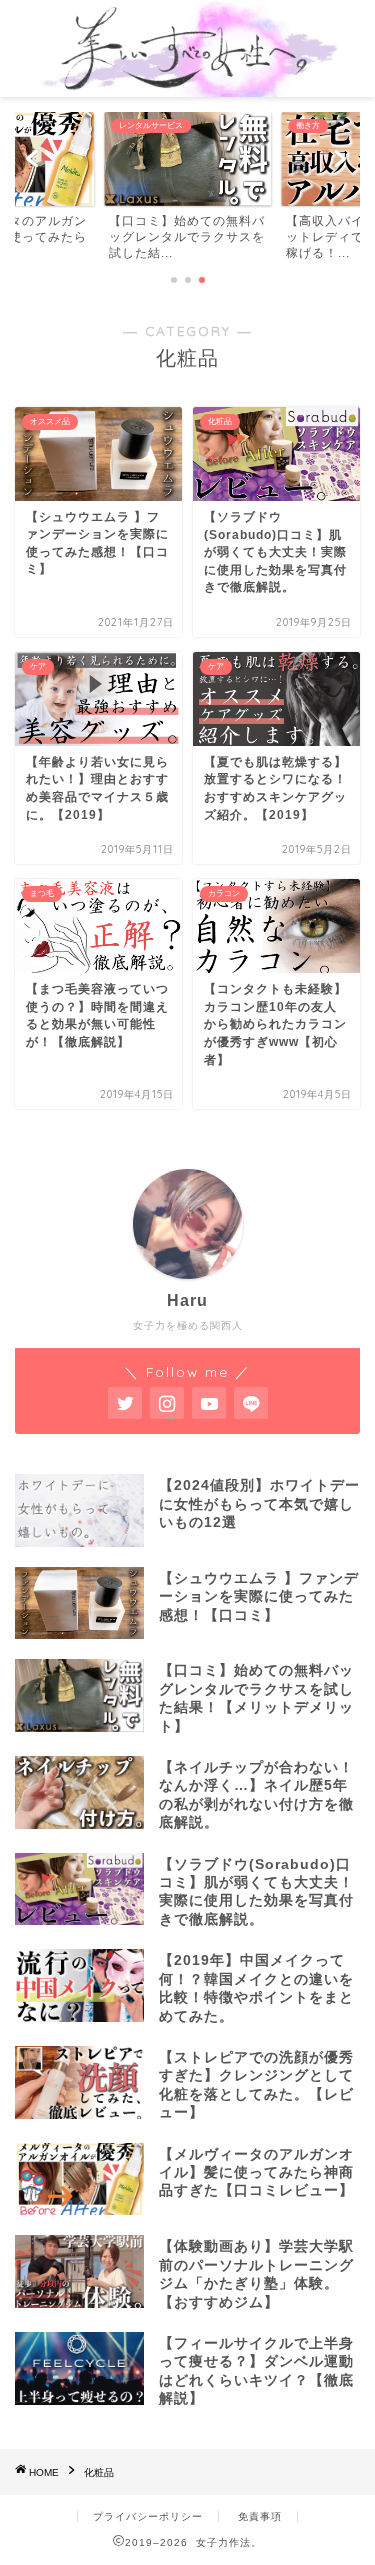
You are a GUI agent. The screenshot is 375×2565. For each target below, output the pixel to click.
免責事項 (260, 2516)
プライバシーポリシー (148, 2516)
